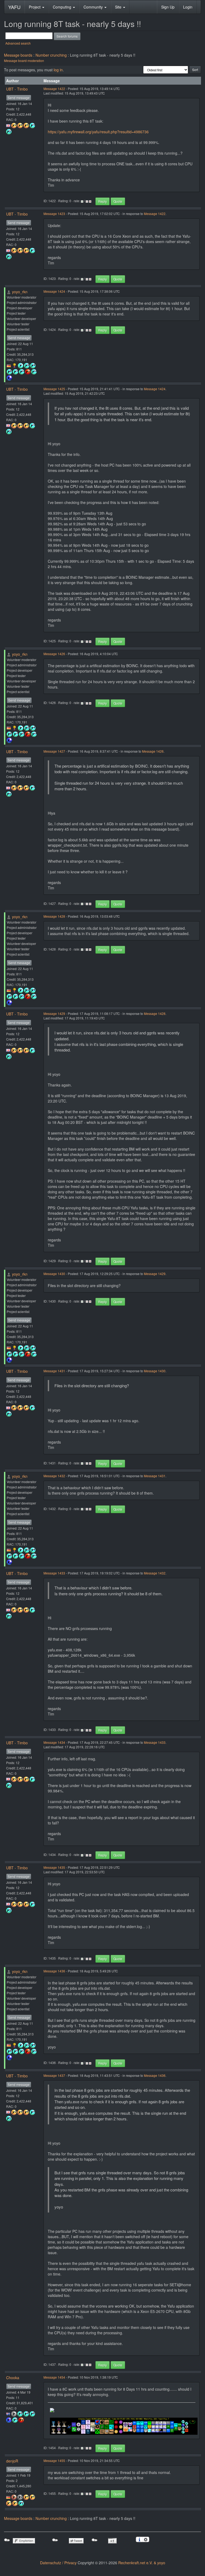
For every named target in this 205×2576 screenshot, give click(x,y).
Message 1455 (54, 2460)
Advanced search (18, 43)
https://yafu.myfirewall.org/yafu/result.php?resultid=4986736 (98, 132)
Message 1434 (54, 1742)
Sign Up (168, 7)
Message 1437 (54, 2075)
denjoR (12, 2461)
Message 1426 (54, 654)
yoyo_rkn (20, 292)
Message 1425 (54, 389)
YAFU (14, 7)
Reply (102, 201)
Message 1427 (54, 751)
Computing (63, 7)
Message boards (18, 55)
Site (119, 7)
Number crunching (51, 55)
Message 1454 (54, 2377)
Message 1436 (54, 1971)
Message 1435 (54, 1867)
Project (35, 7)
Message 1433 (54, 1573)
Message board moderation (24, 60)
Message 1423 (54, 214)
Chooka (13, 2378)
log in (58, 70)
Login (188, 7)
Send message (19, 98)
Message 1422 (54, 89)
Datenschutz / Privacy (58, 2563)
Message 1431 (54, 1371)
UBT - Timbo (17, 89)
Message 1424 (54, 291)
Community (94, 7)
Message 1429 (54, 1013)
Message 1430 (54, 1274)
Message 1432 (54, 1476)
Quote (118, 201)
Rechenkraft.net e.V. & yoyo (142, 2563)
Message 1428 (54, 916)
